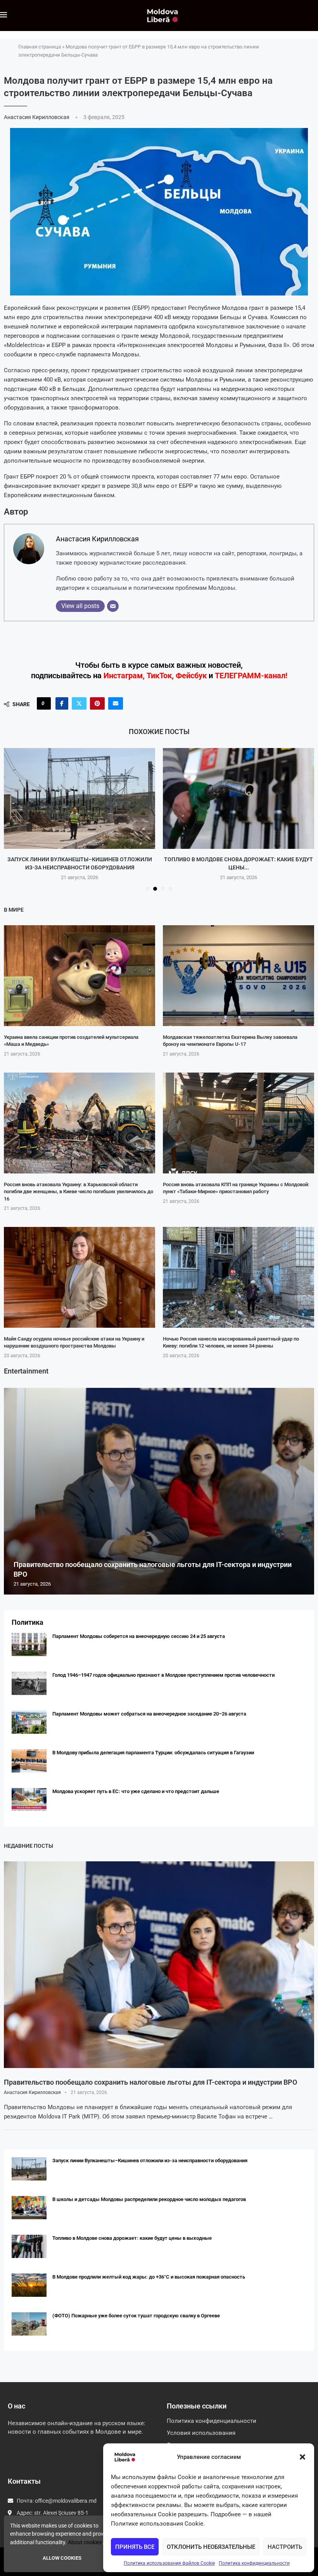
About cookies (85, 2542)
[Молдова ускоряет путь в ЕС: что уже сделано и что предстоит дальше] (29, 1800)
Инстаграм (123, 676)
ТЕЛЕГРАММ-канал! (251, 676)
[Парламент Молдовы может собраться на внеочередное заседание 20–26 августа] (29, 1722)
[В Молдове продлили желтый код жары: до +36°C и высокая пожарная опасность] (29, 2285)
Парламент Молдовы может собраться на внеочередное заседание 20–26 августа (149, 1714)
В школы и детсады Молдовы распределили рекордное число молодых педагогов (149, 2199)
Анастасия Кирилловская (37, 117)
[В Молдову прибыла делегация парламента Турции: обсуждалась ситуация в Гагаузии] (29, 1761)
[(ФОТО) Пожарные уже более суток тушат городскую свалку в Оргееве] (29, 2324)
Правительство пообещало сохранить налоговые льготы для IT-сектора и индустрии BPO (150, 2082)
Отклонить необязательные (211, 2547)
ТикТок (159, 676)
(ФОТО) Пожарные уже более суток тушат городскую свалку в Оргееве (136, 2316)
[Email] (113, 606)
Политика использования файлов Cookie (169, 2563)
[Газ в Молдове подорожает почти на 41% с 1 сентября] (238, 798)
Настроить (285, 2547)
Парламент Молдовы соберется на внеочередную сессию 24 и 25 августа (139, 1636)
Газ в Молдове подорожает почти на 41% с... (238, 859)
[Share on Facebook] (62, 703)
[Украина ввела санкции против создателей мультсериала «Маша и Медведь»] (79, 976)
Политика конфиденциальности (254, 2563)
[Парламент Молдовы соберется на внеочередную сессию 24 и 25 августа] (29, 1645)
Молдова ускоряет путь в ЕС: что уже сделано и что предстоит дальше (136, 1791)
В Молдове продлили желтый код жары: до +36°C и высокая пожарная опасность (149, 2277)
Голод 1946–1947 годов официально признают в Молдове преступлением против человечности (163, 1675)
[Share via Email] (116, 703)
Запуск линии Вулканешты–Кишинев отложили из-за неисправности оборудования (150, 2160)
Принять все (135, 2547)
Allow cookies (62, 2558)
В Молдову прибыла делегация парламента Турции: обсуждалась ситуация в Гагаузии (153, 1753)
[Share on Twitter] (79, 703)
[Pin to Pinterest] (97, 703)
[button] (302, 2457)
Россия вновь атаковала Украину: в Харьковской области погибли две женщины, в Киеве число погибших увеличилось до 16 (79, 1191)
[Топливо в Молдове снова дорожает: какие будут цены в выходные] (79, 798)
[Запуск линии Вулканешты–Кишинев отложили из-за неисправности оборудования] (29, 2169)
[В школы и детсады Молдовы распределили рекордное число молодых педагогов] (29, 2208)
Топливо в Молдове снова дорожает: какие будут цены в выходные (132, 2238)
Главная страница (40, 47)
